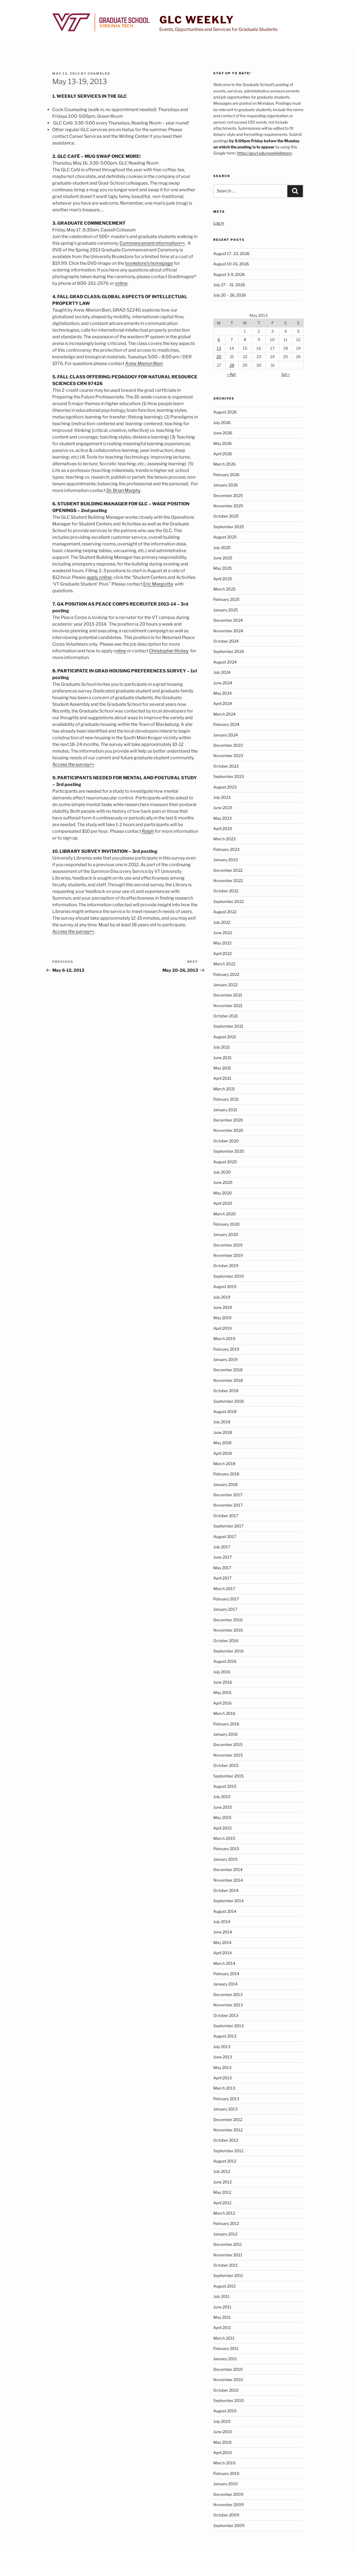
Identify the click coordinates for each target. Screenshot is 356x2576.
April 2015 (222, 1828)
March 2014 (224, 1963)
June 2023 (223, 808)
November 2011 (228, 2255)
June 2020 (223, 1182)
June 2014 (223, 1932)
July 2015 (222, 1797)
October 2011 (226, 2265)
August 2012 (225, 2161)
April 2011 (222, 2328)
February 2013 (226, 2099)
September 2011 (228, 2275)
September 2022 (228, 901)
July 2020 (222, 1172)
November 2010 (228, 2380)
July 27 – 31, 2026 (229, 285)
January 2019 (225, 1359)
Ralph (148, 831)
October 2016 (226, 1641)
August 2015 (225, 1786)
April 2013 (222, 2078)
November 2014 (228, 1880)
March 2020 (225, 1214)
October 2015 (226, 1765)
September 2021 (228, 1026)
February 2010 (226, 2473)
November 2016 (228, 1630)
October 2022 (226, 891)
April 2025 (223, 579)
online (121, 283)
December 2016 (228, 1620)
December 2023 (228, 745)
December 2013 (228, 1995)
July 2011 (222, 2296)
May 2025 (222, 568)
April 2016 (222, 1703)
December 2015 (228, 1744)
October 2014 (226, 1890)
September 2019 (228, 1276)
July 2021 (222, 1047)
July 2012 (222, 2171)
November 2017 (228, 1505)
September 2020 (229, 1151)
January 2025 (226, 610)
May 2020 (223, 1193)
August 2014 (225, 1911)
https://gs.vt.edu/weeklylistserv (264, 153)
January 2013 (225, 2109)
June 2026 (223, 433)
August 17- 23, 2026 (231, 254)
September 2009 (229, 2525)
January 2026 (226, 485)
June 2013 (223, 2057)
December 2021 (228, 995)
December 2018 (228, 1370)
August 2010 (225, 2411)
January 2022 (225, 985)
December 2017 (228, 1495)
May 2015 (222, 1817)
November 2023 (228, 756)
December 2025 (228, 495)
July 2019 (222, 1297)
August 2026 (225, 412)
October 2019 (226, 1266)
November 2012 (228, 2130)
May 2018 (222, 1443)
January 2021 (225, 1110)
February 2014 (226, 1974)
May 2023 (222, 818)
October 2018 (226, 1391)
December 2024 (228, 620)
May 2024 (222, 693)
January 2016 (225, 1734)
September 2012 (228, 2151)
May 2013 (222, 2067)
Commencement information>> (152, 243)
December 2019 (228, 1245)
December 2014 (228, 1869)
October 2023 (226, 766)
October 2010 (226, 2390)
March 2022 (224, 964)
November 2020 (228, 1130)
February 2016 (226, 1724)
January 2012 (225, 2234)
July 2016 (222, 1672)
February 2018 (226, 1474)
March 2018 (224, 1464)
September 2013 (228, 2026)
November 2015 (228, 1755)
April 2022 (222, 953)
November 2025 (228, 506)
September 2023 (229, 776)
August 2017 (225, 1536)
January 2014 (225, 1984)
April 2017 (222, 1578)
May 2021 (222, 1068)
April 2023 (223, 828)
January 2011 (225, 2359)
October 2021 (226, 1016)
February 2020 (227, 1224)
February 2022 (226, 974)
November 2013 (228, 2005)
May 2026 (222, 443)
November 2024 (228, 631)
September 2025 (229, 527)
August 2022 (225, 912)
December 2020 (228, 1120)
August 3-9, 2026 (229, 274)
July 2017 (222, 1547)
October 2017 (226, 1516)
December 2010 (228, 2369)
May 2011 (222, 2317)
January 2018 (225, 1484)
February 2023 (226, 849)
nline (121, 651)
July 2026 (222, 423)
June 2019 (223, 1307)
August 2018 (225, 1411)
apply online (99, 577)
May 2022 (222, 943)
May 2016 (222, 1692)
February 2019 (226, 1349)
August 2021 (225, 1037)
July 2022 (222, 922)
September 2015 (228, 1776)
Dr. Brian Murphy (123, 490)
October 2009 (226, 2515)
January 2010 (226, 2484)
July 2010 (222, 2421)
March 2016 (224, 1713)
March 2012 (224, 2213)
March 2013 (224, 2088)
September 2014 (228, 1901)
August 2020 (225, 1162)
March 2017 (224, 1589)
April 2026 (223, 454)
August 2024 (225, 662)
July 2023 (222, 797)
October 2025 (226, 516)
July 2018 (222, 1422)
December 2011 (228, 2244)
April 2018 (222, 1453)
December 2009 (228, 2494)
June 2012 (222, 2182)
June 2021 (222, 1058)
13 (219, 348)
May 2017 (222, 1568)
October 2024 (226, 641)
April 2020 (223, 1203)
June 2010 (223, 2432)
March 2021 (224, 1089)
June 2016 (223, 1682)
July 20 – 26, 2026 (230, 295)
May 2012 (222, 2192)
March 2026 (224, 464)
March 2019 (224, 1339)
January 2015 (225, 1859)
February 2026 (226, 475)
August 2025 (225, 537)
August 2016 (225, 1661)
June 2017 (222, 1557)
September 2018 (228, 1401)
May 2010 (222, 2442)
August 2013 (225, 2036)
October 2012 (226, 2140)
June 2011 (222, 2307)
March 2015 (224, 1838)
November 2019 (228, 1255)
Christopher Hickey (169, 651)
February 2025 (226, 599)
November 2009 (228, 2505)
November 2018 (228, 1380)
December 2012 (228, 2120)
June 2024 (223, 683)
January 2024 (226, 735)
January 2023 (226, 860)
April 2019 (222, 1328)
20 (219, 357)
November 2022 (228, 881)
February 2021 (226, 1099)
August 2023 (225, 787)
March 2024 (224, 714)
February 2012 (226, 2223)
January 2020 (226, 1234)
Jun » (285, 374)
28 (232, 365)
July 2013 (222, 2047)
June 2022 (223, 933)
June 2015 (223, 1807)
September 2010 (229, 2400)
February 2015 (226, 1849)
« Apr (231, 374)
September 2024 (229, 651)
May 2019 (222, 1318)
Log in (219, 223)
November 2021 (228, 1006)
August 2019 (225, 1286)
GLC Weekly (197, 20)
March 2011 (224, 2338)
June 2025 (223, 558)
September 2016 (228, 1651)
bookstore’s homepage (149, 263)
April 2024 (223, 703)
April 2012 (222, 2203)
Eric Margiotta (158, 584)
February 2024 (226, 724)
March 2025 (224, 589)
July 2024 (222, 672)
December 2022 (228, 870)
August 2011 (225, 2286)
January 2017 (225, 1609)
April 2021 (222, 1078)
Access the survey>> (73, 764)
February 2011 (226, 2348)
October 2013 (226, 2015)
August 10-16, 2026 (231, 264)
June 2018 (223, 1432)
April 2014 (222, 1953)
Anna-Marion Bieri (144, 363)
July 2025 (222, 548)
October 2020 (226, 1141)
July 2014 (222, 1922)
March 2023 (224, 839)
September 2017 (228, 1526)
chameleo (99, 74)
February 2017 (226, 1599)
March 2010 (224, 2463)
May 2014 (222, 1942)
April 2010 (223, 2453)
